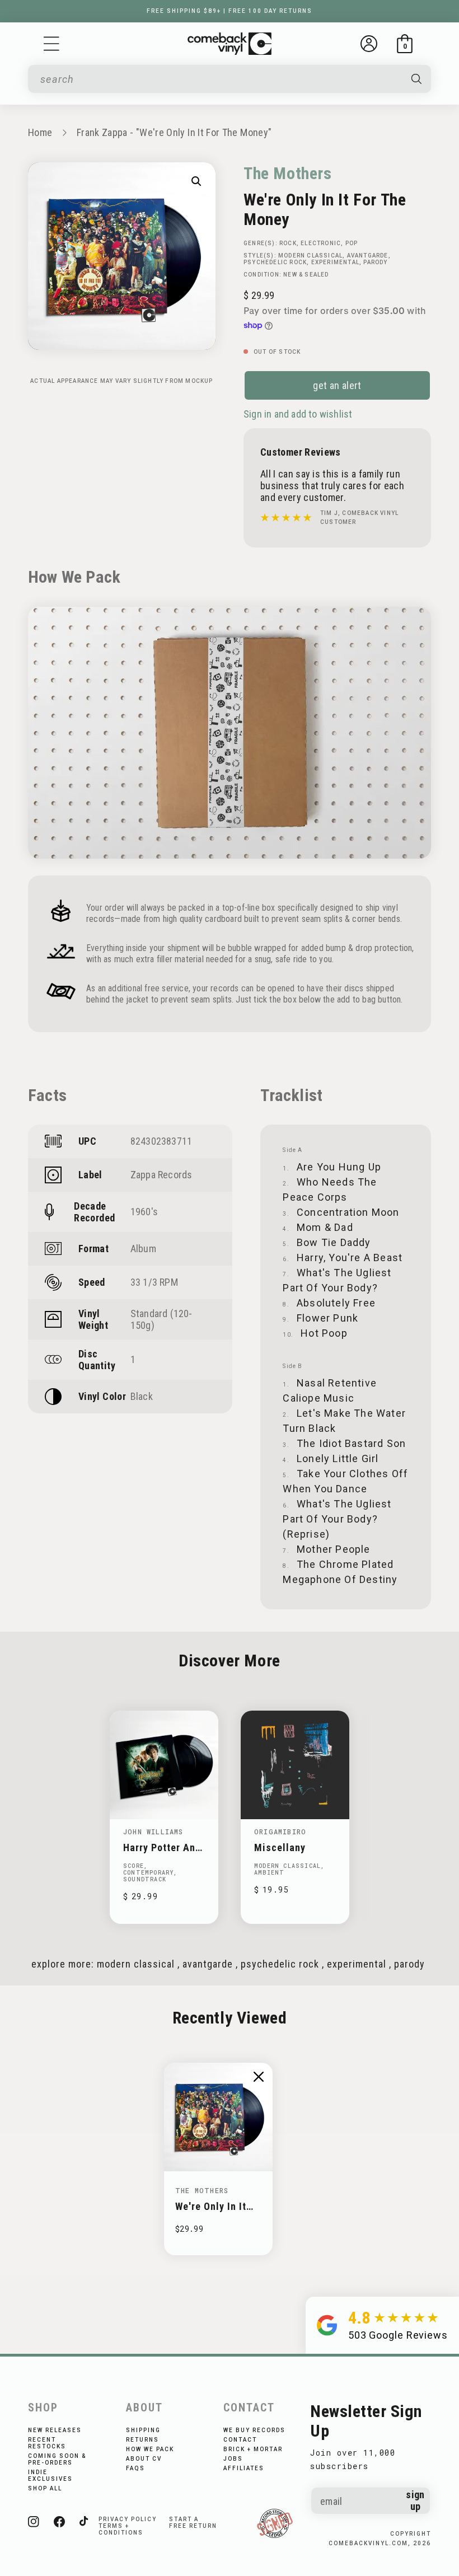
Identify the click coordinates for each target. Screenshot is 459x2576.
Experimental (335, 262)
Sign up (415, 2500)
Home (40, 132)
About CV (144, 2459)
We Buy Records (254, 2430)
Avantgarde (368, 256)
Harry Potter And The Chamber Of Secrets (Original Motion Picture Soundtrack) (163, 1847)
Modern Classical (310, 256)
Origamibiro (280, 1832)
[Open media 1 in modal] (196, 181)
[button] (51, 44)
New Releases (55, 2430)
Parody (375, 262)
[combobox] (220, 79)
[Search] (417, 79)
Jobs (233, 2459)
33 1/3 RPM (154, 1282)
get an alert (337, 385)
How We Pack (150, 2449)
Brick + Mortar (253, 2449)
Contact (240, 2440)
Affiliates (244, 2468)
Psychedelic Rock (275, 262)
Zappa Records (161, 1175)
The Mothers (288, 173)
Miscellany (280, 1847)
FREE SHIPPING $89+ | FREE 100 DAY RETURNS (230, 11)
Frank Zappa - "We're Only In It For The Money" (174, 132)
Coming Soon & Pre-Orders (57, 2459)
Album (143, 1249)
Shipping (143, 2430)
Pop (352, 243)
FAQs (135, 2468)
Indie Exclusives (50, 2476)
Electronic (321, 243)
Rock (288, 243)
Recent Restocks (47, 2443)
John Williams (153, 1832)
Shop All (45, 2488)
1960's (144, 1212)
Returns (142, 2440)
